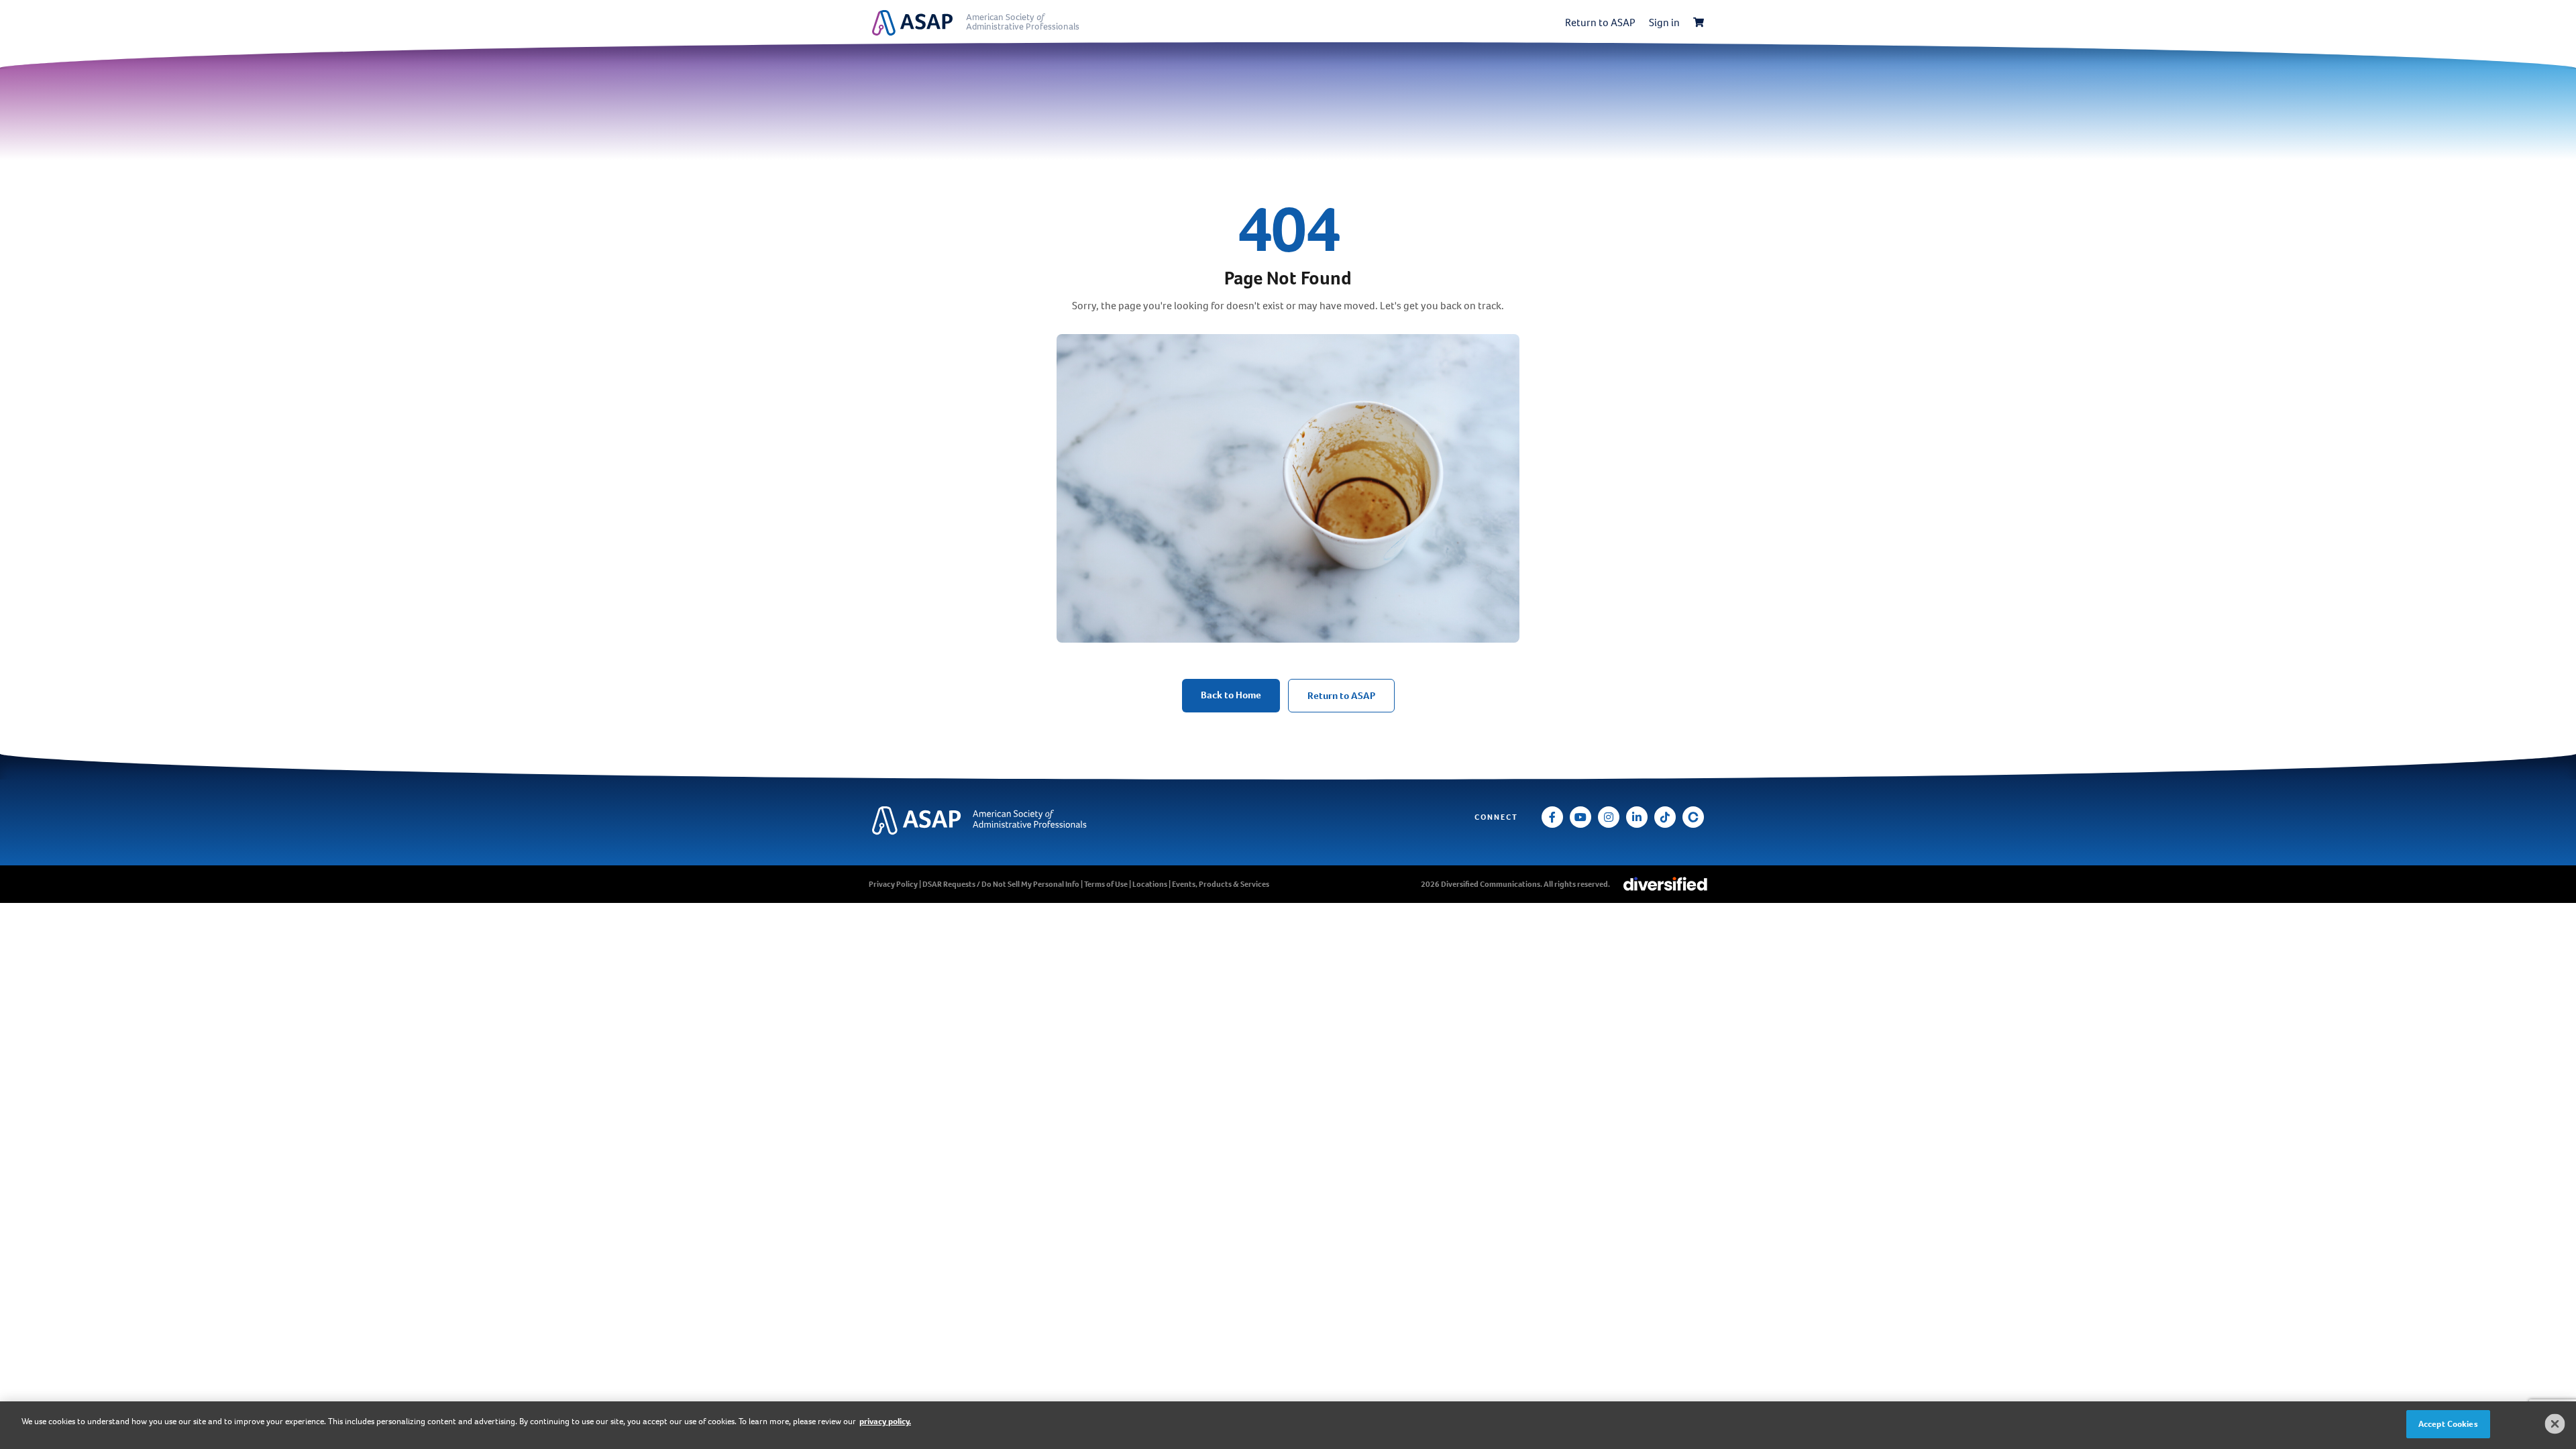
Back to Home (1231, 695)
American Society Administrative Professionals (1023, 22)
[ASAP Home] (1011, 821)
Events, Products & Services (1221, 884)
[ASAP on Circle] (1693, 817)
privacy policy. (885, 1421)
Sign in (1664, 22)
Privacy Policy (893, 884)
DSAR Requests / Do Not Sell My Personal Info (1001, 884)
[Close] (2555, 1424)
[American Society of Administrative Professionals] (919, 23)
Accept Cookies (2448, 1424)
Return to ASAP (1600, 22)
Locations (1150, 884)
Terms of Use (1106, 884)
